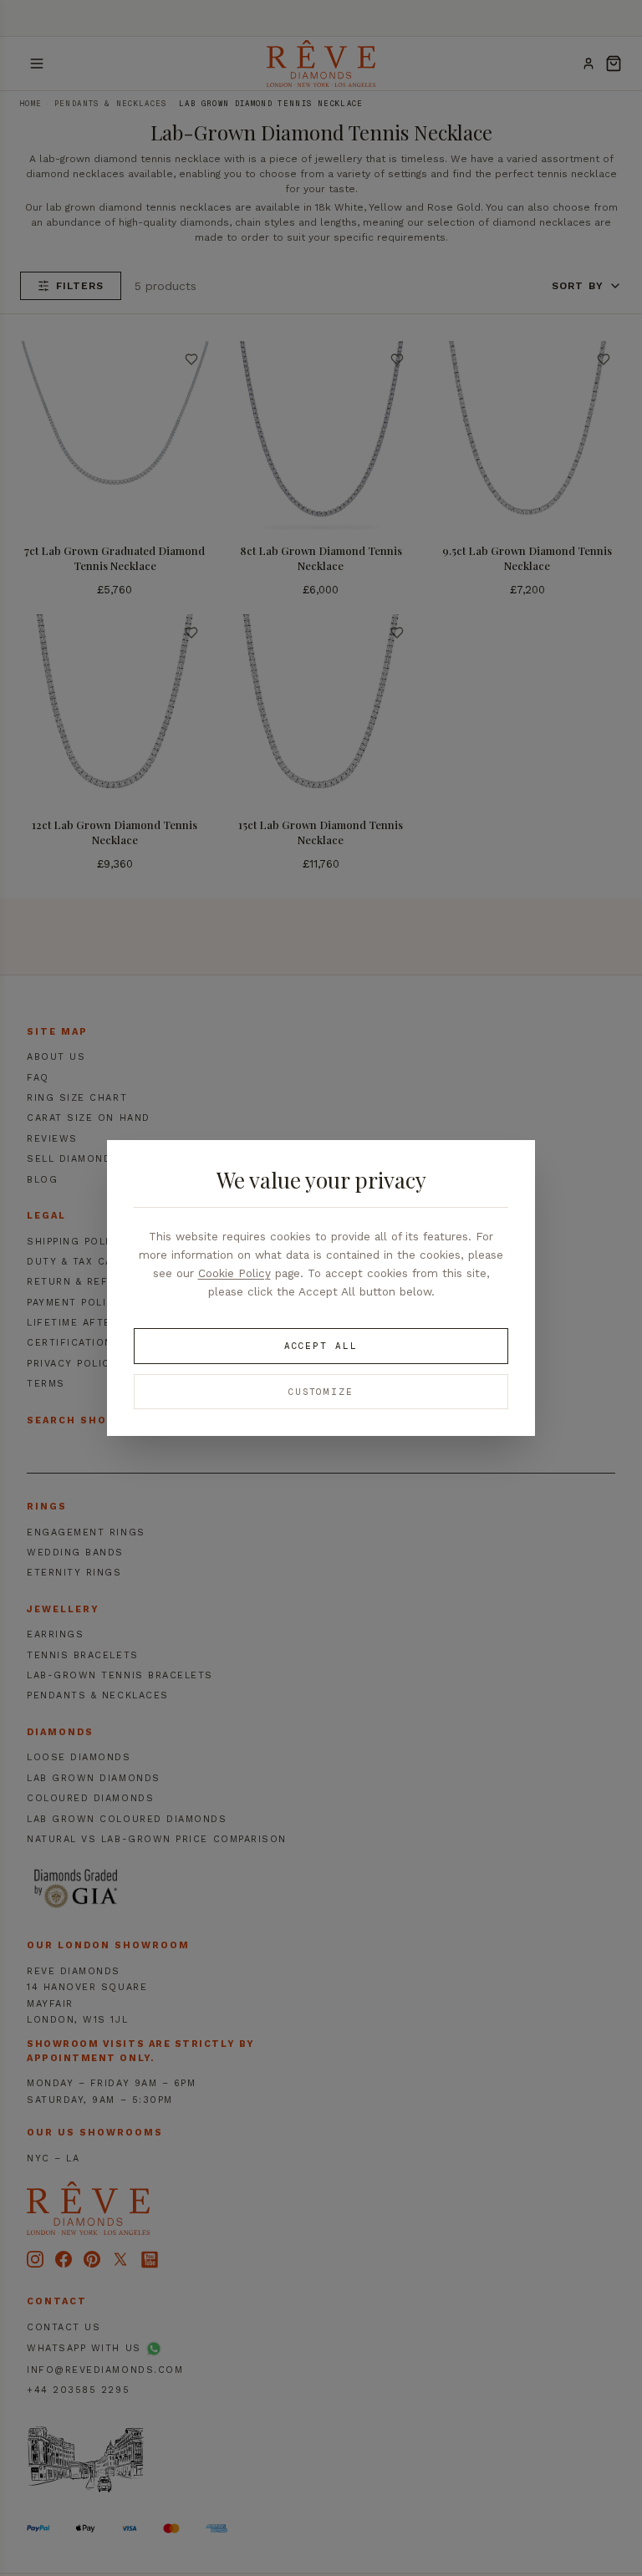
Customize (321, 1392)
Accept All (321, 1346)
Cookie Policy (234, 1273)
